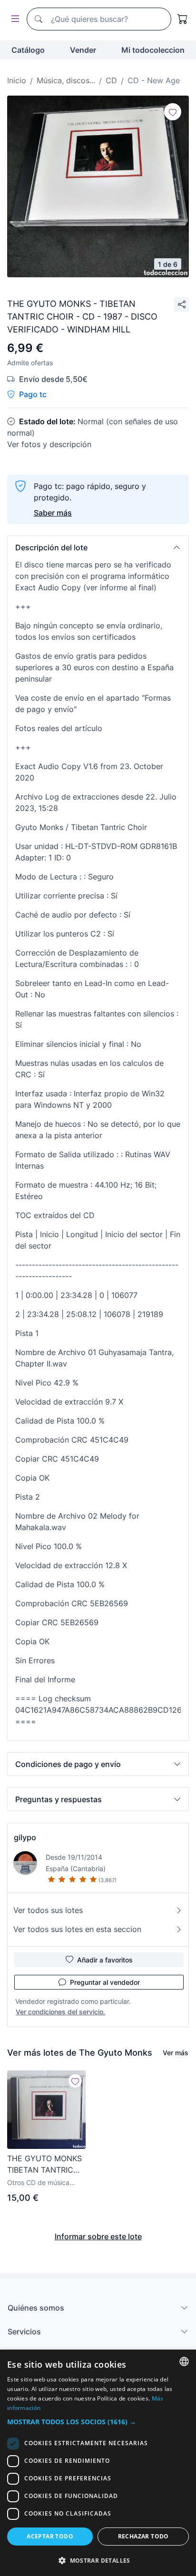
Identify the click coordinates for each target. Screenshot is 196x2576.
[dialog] (98, 2463)
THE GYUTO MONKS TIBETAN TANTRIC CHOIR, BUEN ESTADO (44, 2165)
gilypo (25, 1837)
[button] (98, 547)
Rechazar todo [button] (143, 2536)
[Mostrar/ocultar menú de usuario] (13, 19)
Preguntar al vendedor (105, 1982)
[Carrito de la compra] (183, 19)
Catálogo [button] (28, 50)
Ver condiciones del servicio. (60, 2012)
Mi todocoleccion (153, 50)
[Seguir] (173, 112)
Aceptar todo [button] (50, 2536)
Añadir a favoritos (105, 1960)
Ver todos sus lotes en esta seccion (77, 1929)
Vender (83, 50)
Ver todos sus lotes (48, 1910)
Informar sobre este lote (98, 2236)
